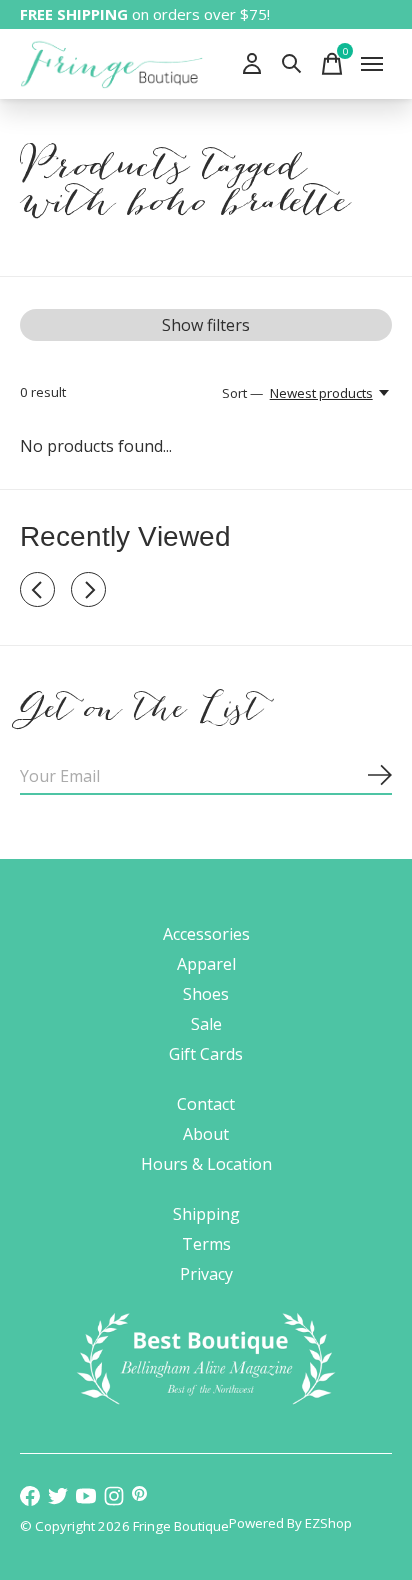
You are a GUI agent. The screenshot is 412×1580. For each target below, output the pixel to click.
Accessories (206, 934)
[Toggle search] (292, 64)
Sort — (242, 393)
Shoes (206, 994)
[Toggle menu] (372, 64)
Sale (206, 1024)
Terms (206, 1244)
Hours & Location (206, 1164)
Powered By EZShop (290, 1523)
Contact (206, 1104)
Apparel (206, 964)
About (206, 1134)
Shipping (206, 1214)
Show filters (206, 325)
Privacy (206, 1274)
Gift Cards (206, 1054)
